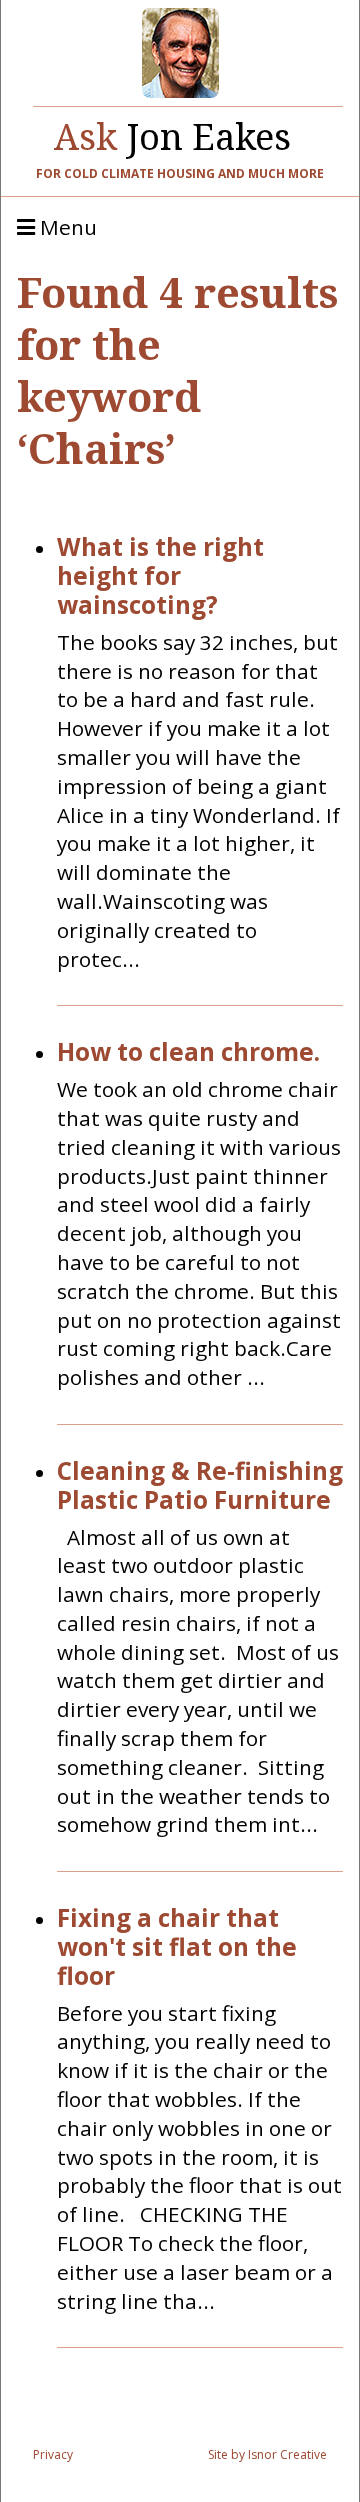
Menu (66, 228)
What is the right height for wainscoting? (160, 576)
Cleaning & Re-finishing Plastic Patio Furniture (200, 1486)
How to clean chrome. (188, 1052)
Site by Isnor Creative (267, 2454)
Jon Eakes (172, 132)
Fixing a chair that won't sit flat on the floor (177, 1947)
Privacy (53, 2454)
